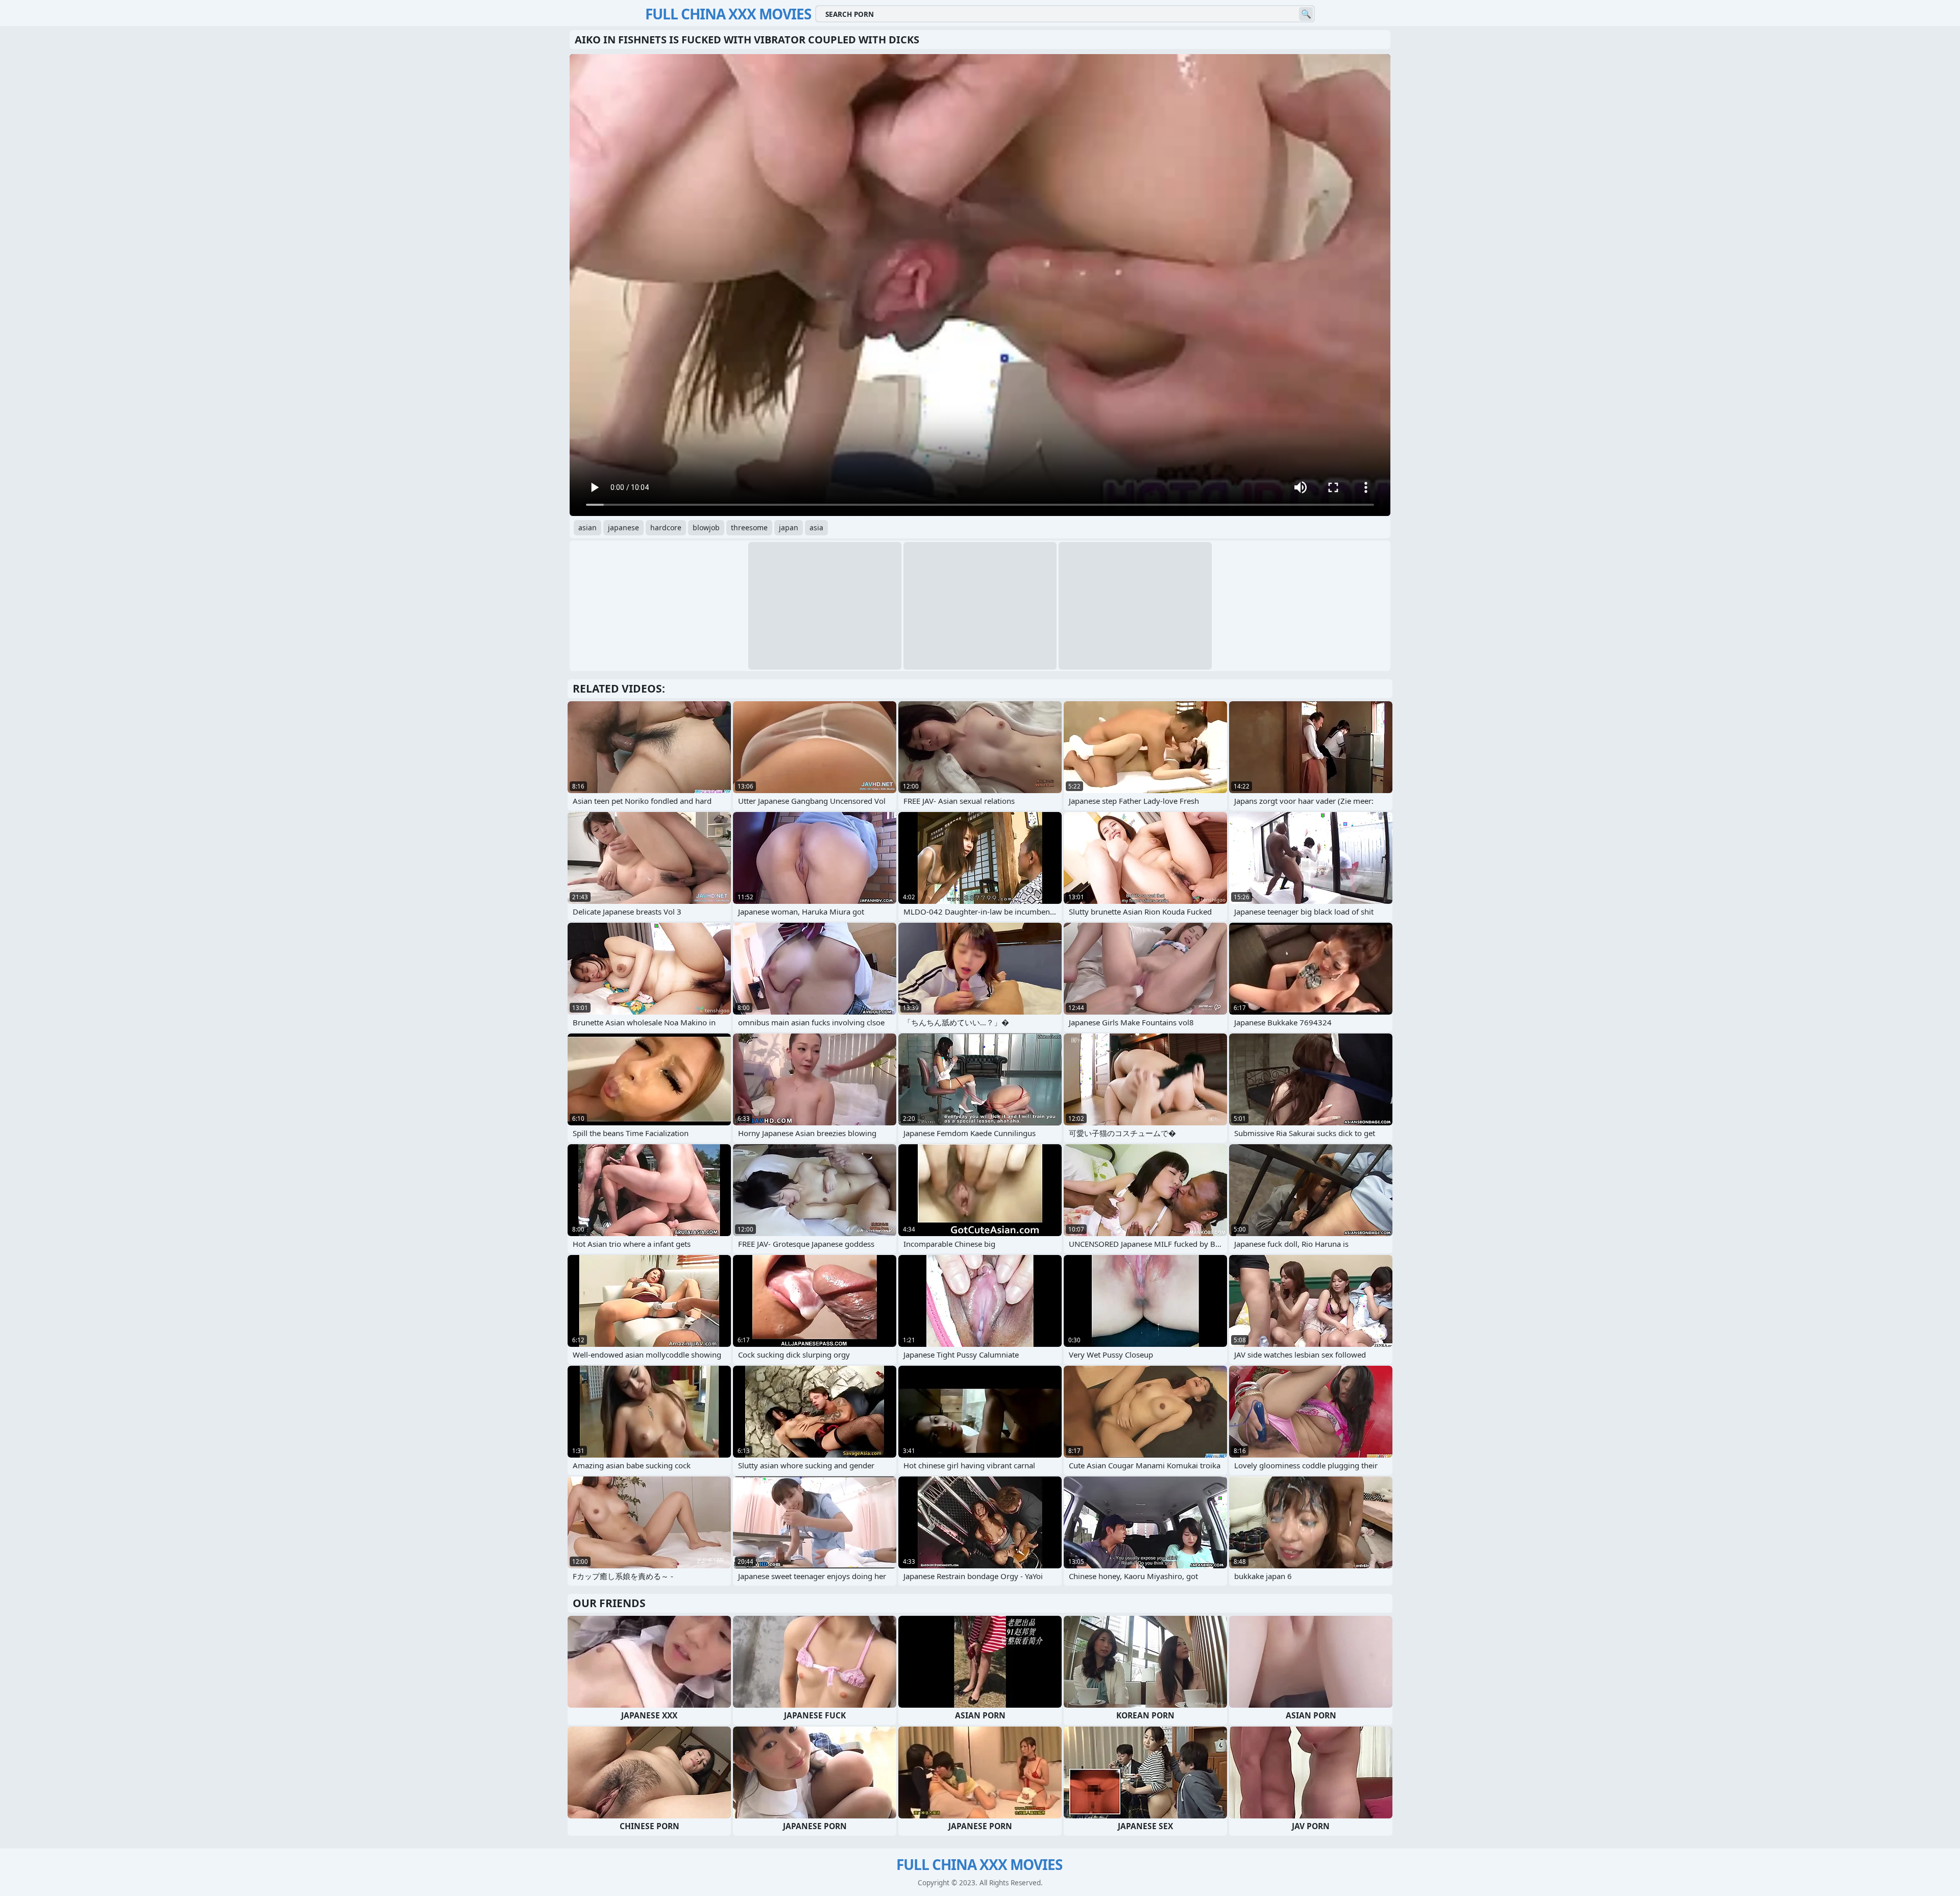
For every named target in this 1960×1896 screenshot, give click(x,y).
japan (789, 527)
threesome (749, 527)
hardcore (666, 527)
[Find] (1306, 14)
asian (587, 527)
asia (816, 527)
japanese (623, 527)
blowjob (706, 527)
